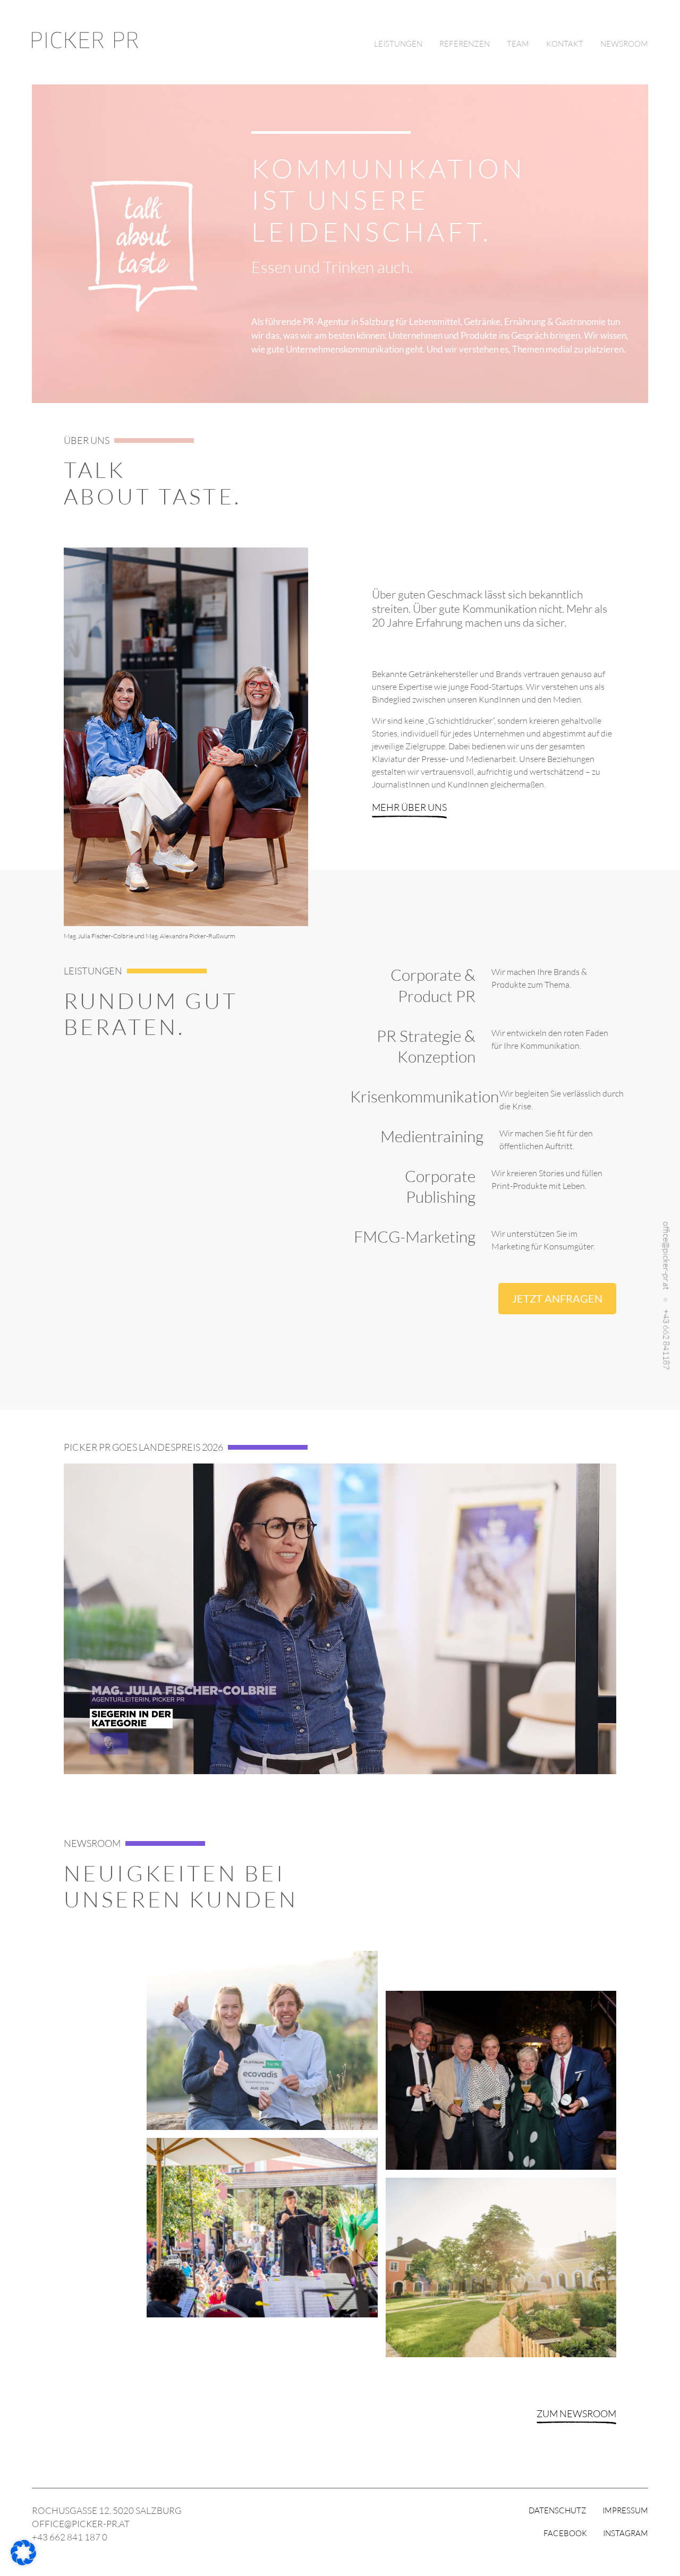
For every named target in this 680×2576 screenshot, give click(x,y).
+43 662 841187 (666, 1339)
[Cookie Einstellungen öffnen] (23, 2562)
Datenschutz (558, 2510)
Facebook (565, 2533)
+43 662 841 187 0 (70, 2537)
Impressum (625, 2510)
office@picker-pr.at (666, 1256)
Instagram (626, 2533)
